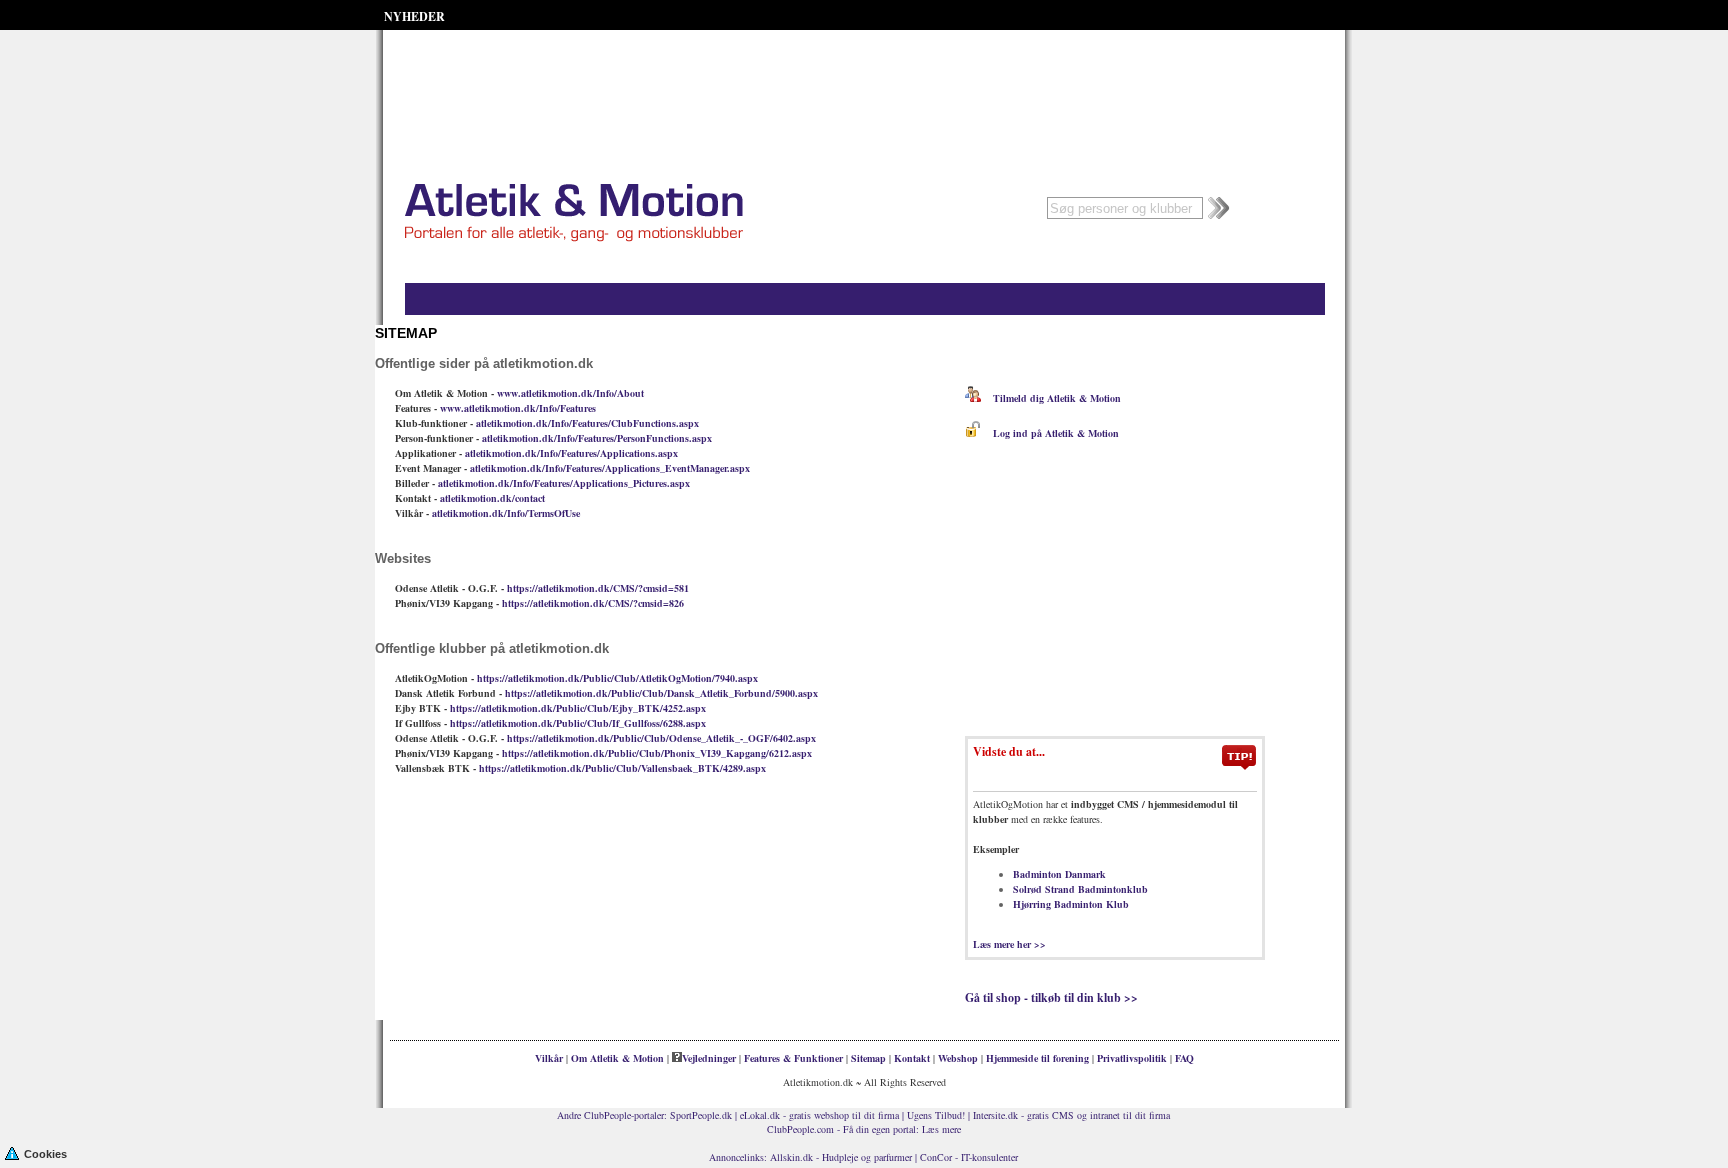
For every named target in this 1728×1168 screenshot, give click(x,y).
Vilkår (549, 1058)
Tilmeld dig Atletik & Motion (1051, 398)
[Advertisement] (864, 80)
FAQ (1184, 1058)
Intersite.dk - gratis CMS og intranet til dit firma (1071, 1115)
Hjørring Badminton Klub (1071, 904)
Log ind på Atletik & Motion (1050, 433)
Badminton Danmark (1059, 874)
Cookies (45, 1154)
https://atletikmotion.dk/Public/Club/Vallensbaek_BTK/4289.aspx (622, 768)
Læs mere (941, 1129)
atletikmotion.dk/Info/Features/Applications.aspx (571, 453)
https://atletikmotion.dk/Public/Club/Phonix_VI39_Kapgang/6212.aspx (657, 753)
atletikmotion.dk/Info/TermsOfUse (506, 513)
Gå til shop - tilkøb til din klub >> (1051, 997)
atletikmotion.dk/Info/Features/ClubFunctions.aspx (587, 423)
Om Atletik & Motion (617, 1058)
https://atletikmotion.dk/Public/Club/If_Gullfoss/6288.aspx (578, 723)
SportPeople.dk (701, 1115)
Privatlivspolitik (1132, 1058)
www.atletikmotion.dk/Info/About (570, 393)
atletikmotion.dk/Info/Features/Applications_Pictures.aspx (564, 483)
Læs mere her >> (1009, 944)
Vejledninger (709, 1058)
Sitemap (868, 1058)
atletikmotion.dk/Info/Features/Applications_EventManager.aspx (610, 468)
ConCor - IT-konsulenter (969, 1157)
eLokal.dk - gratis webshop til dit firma (819, 1115)
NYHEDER (414, 16)
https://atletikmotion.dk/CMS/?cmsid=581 (598, 588)
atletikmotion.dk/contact (492, 498)
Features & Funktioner (793, 1058)
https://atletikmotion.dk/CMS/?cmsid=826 (593, 603)
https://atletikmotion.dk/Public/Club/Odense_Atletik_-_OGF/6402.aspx (661, 738)
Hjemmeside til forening (1037, 1058)
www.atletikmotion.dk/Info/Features (518, 408)
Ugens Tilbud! (936, 1115)
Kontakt (912, 1058)
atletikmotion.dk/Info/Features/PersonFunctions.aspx (597, 438)
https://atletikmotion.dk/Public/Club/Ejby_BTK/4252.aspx (578, 708)
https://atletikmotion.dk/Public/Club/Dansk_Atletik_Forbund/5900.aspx (661, 693)
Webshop (958, 1058)
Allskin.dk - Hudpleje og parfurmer (841, 1157)
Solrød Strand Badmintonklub (1080, 889)
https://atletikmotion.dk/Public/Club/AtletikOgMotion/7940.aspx (617, 678)
